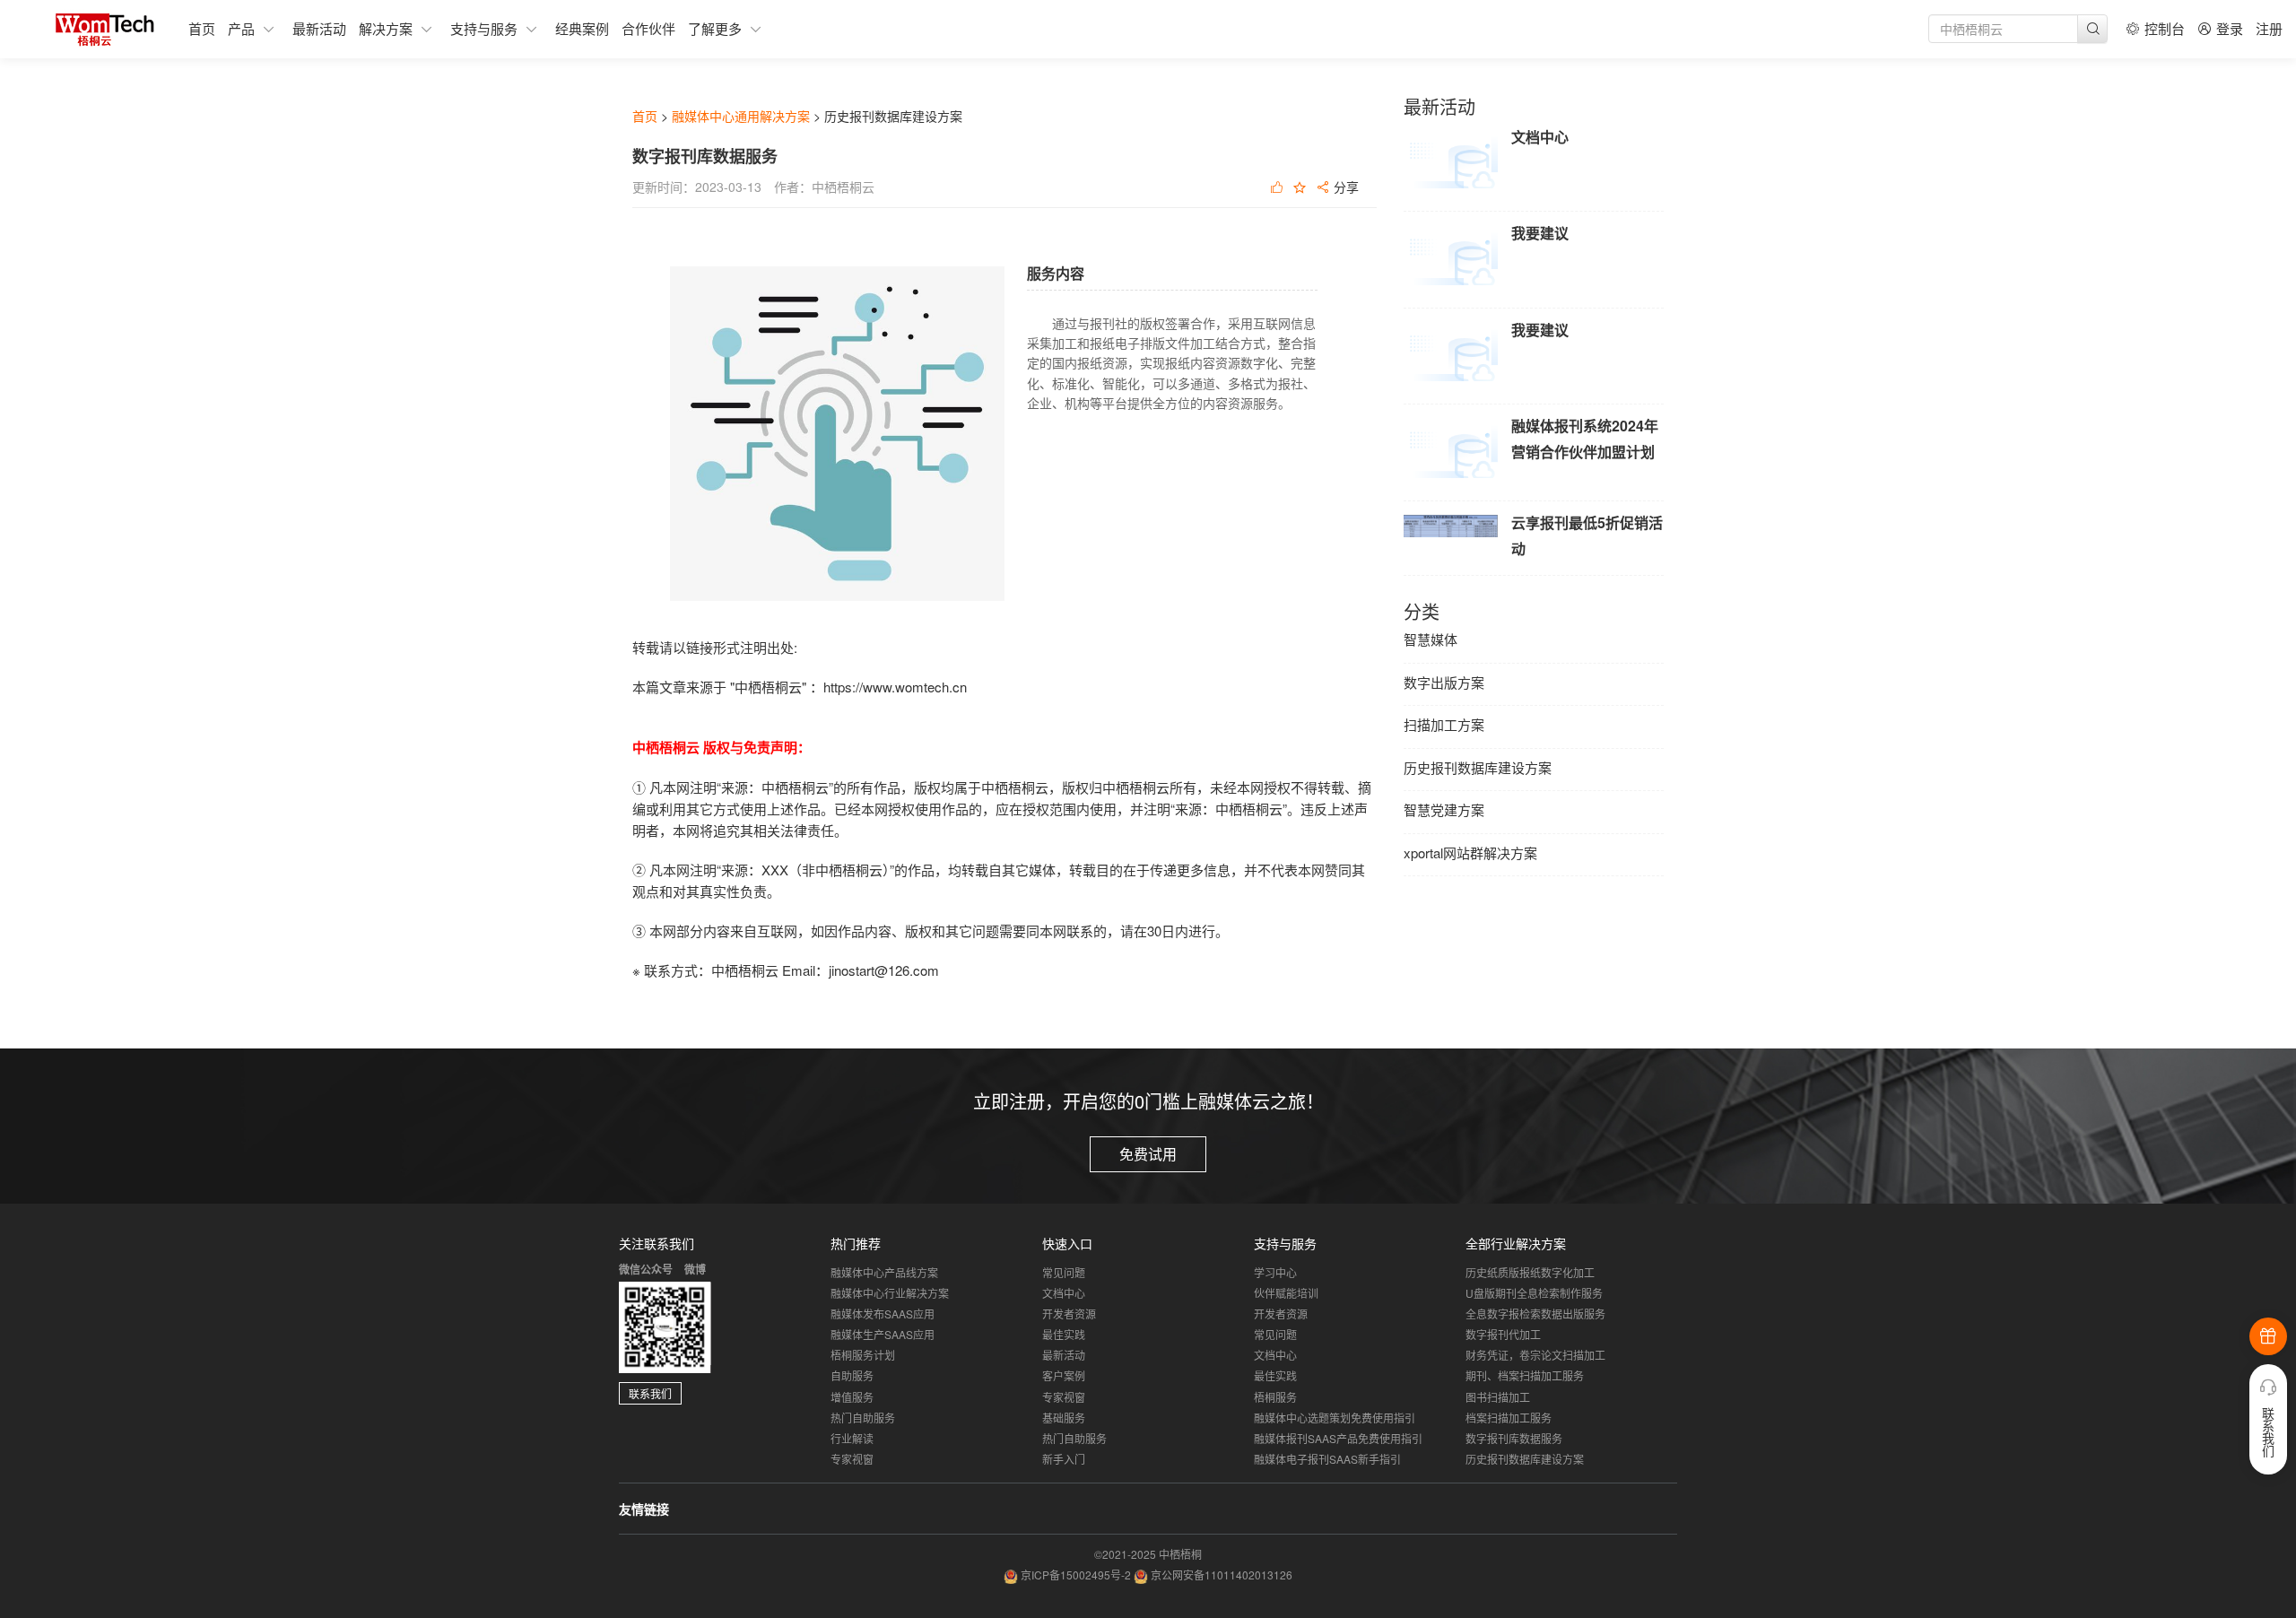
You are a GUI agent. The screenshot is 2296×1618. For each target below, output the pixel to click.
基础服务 (1064, 1418)
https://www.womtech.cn (895, 687)
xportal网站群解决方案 (1470, 852)
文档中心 (1064, 1293)
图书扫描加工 (1498, 1397)
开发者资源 (1069, 1314)
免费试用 (1148, 1154)
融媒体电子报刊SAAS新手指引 (1327, 1459)
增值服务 (852, 1397)
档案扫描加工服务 (1509, 1418)
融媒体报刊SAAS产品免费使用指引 (1338, 1438)
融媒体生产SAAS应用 (883, 1334)
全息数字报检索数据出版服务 (1535, 1314)
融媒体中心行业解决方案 (890, 1293)
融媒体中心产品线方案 (884, 1272)
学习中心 (1275, 1272)
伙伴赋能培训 (1286, 1293)
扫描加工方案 (1444, 724)
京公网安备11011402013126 (1222, 1575)
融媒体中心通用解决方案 (741, 116)
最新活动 (1064, 1355)
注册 (2269, 28)
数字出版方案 (1444, 682)
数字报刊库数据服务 (1514, 1438)
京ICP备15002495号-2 (1077, 1575)
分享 (1344, 188)
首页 (645, 116)
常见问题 (1064, 1272)
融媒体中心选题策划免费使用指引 (1335, 1418)
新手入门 (1064, 1459)
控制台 (2165, 28)
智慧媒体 (1431, 639)
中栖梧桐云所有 (1149, 787)
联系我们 (650, 1393)
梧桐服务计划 (863, 1355)
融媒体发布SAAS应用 (883, 1314)
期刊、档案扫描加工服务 (1525, 1375)
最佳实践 (1064, 1334)
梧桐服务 (1275, 1397)
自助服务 (852, 1375)
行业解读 (852, 1438)
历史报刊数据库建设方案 (1478, 767)
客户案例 (1064, 1375)
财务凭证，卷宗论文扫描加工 (1535, 1355)
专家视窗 (852, 1459)
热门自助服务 (863, 1418)
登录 (2230, 28)
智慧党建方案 (1444, 809)
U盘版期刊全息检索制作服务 (1534, 1293)
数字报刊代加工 (1503, 1334)
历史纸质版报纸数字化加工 (1530, 1272)
